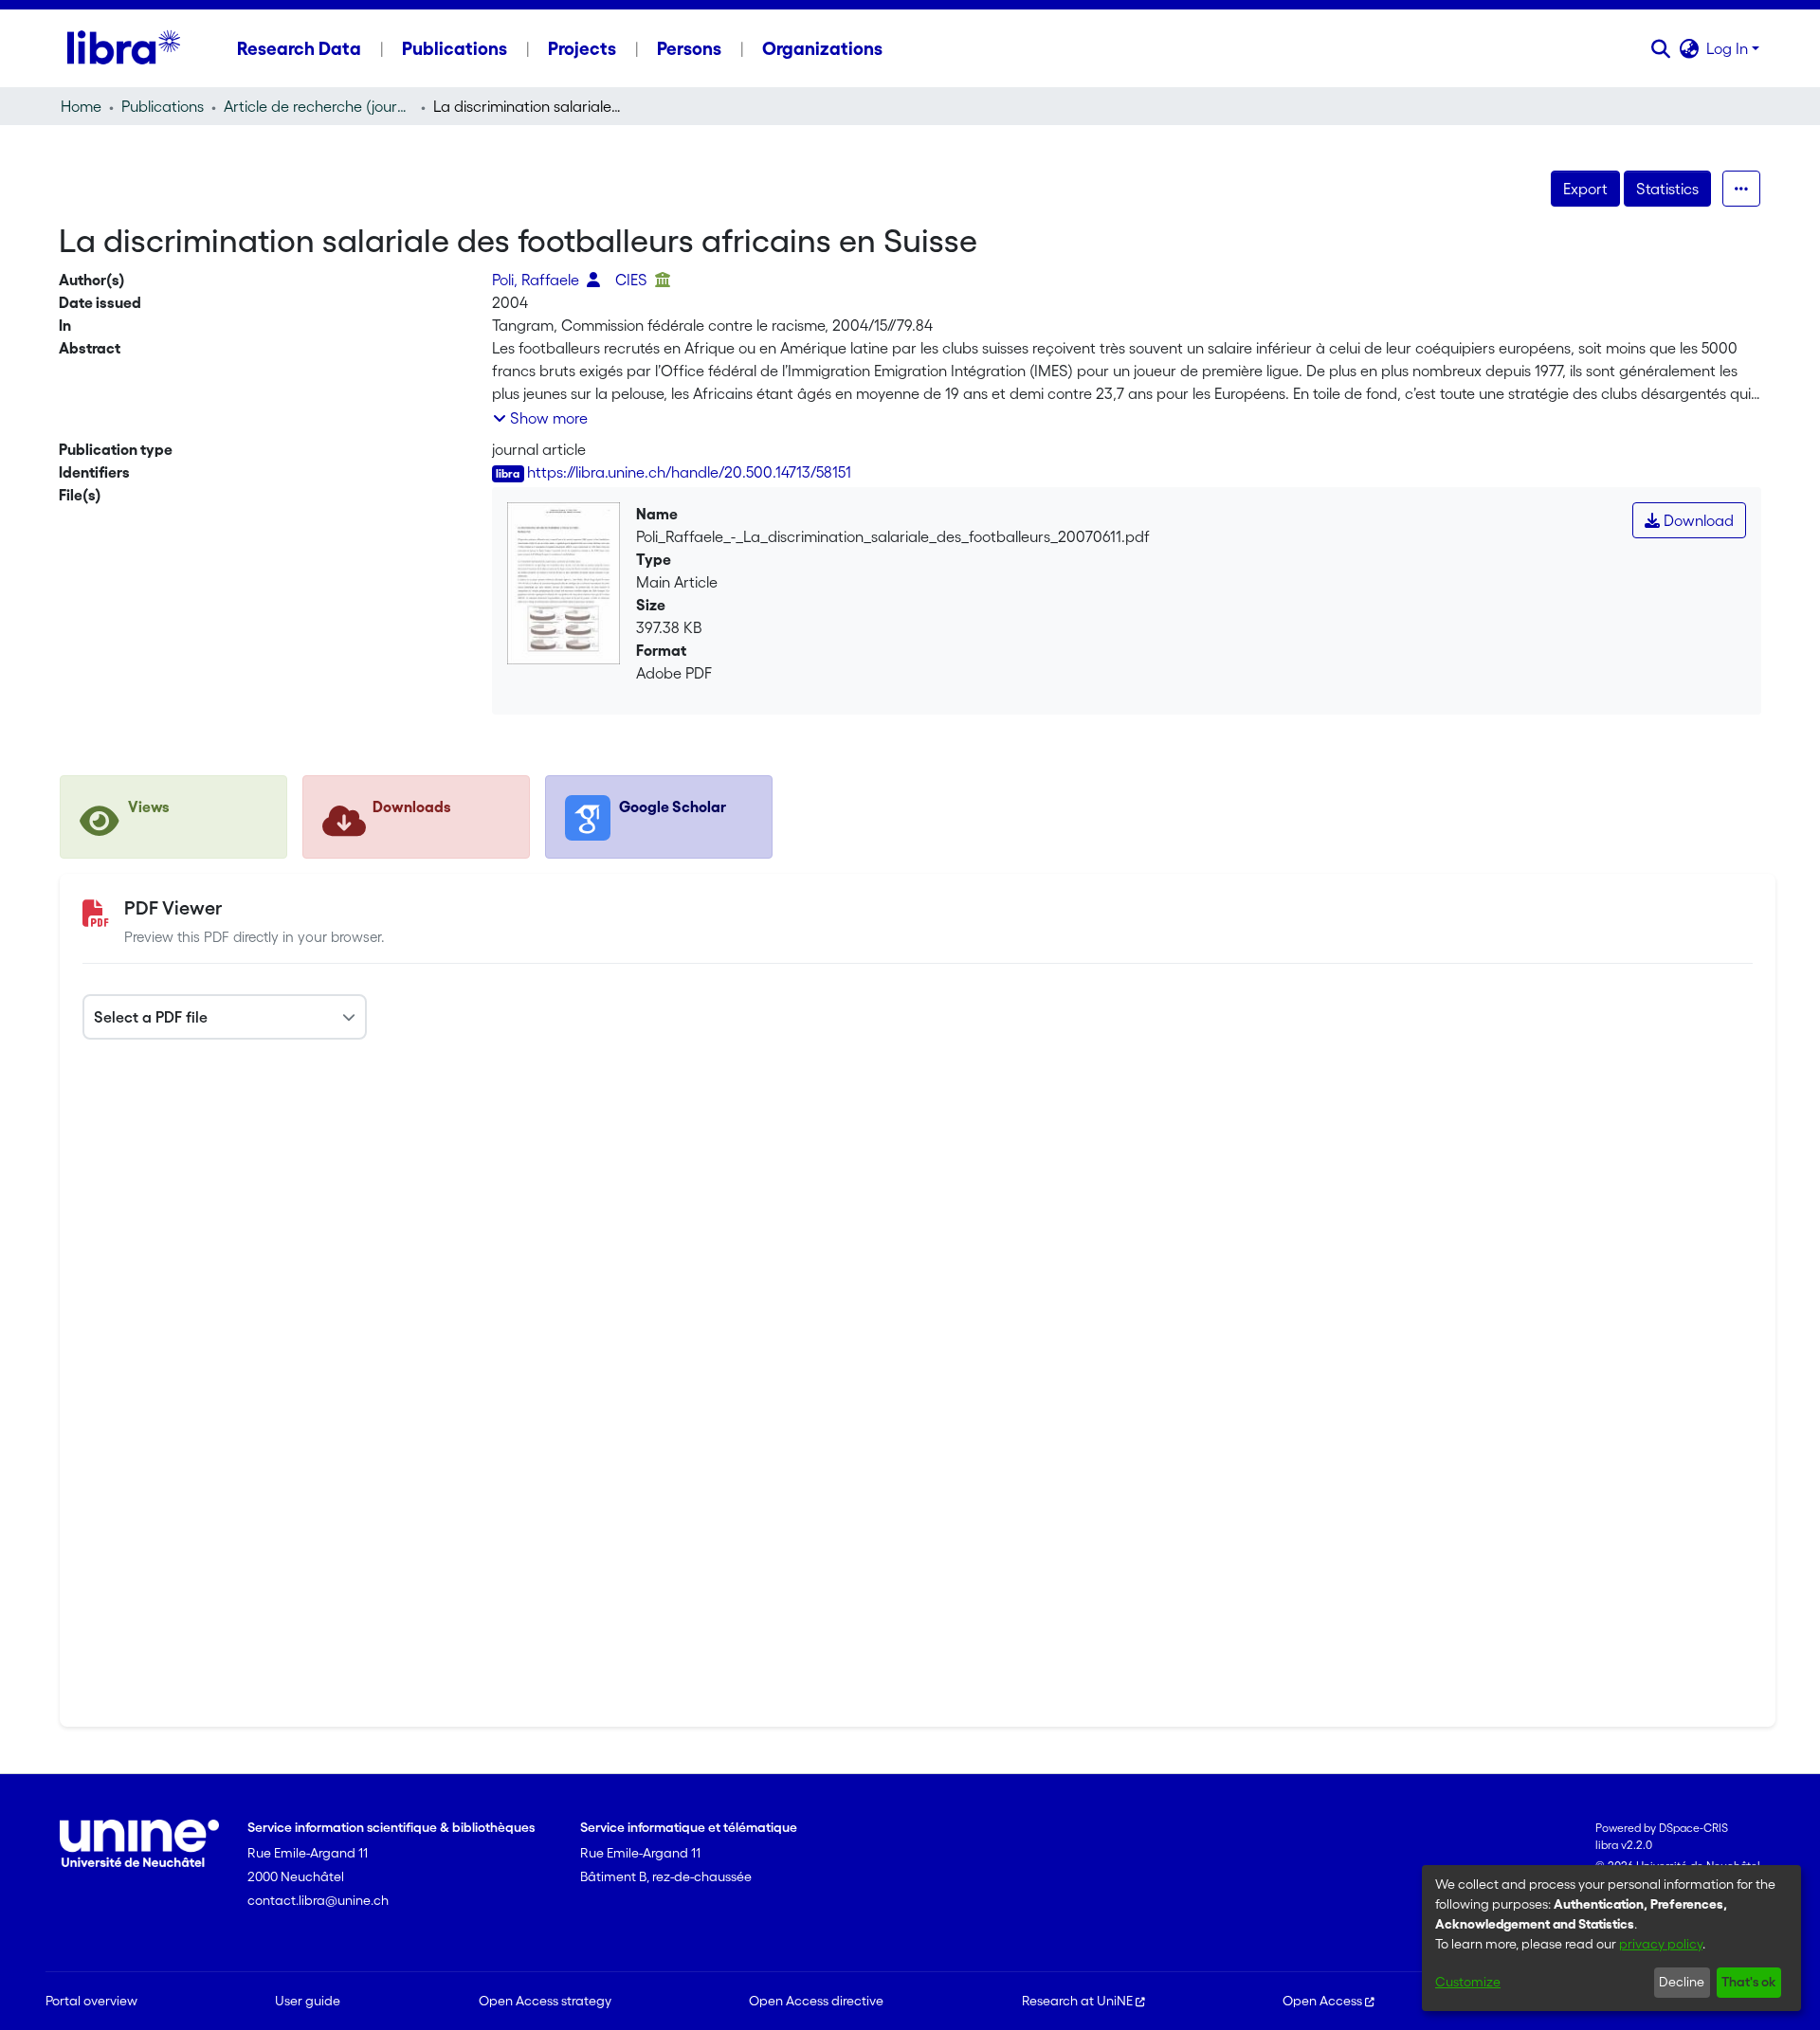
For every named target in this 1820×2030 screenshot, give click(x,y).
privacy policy (1661, 1944)
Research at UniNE (1077, 2001)
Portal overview (91, 2001)
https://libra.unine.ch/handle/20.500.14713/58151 (689, 472)
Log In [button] (1729, 48)
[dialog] (1611, 1938)
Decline (1682, 1982)
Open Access (1322, 2001)
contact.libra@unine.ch (318, 1900)
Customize (1468, 1982)
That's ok (1748, 1982)
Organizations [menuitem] (822, 48)
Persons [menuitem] (689, 48)
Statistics (1667, 189)
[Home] (124, 48)
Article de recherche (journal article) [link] (318, 106)
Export (1585, 189)
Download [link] (1697, 520)
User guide (308, 2001)
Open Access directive (816, 2001)
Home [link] (81, 106)
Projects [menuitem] (582, 48)
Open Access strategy (545, 2001)
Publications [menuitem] (455, 48)
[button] (1660, 48)
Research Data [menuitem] (299, 48)
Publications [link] (163, 106)
